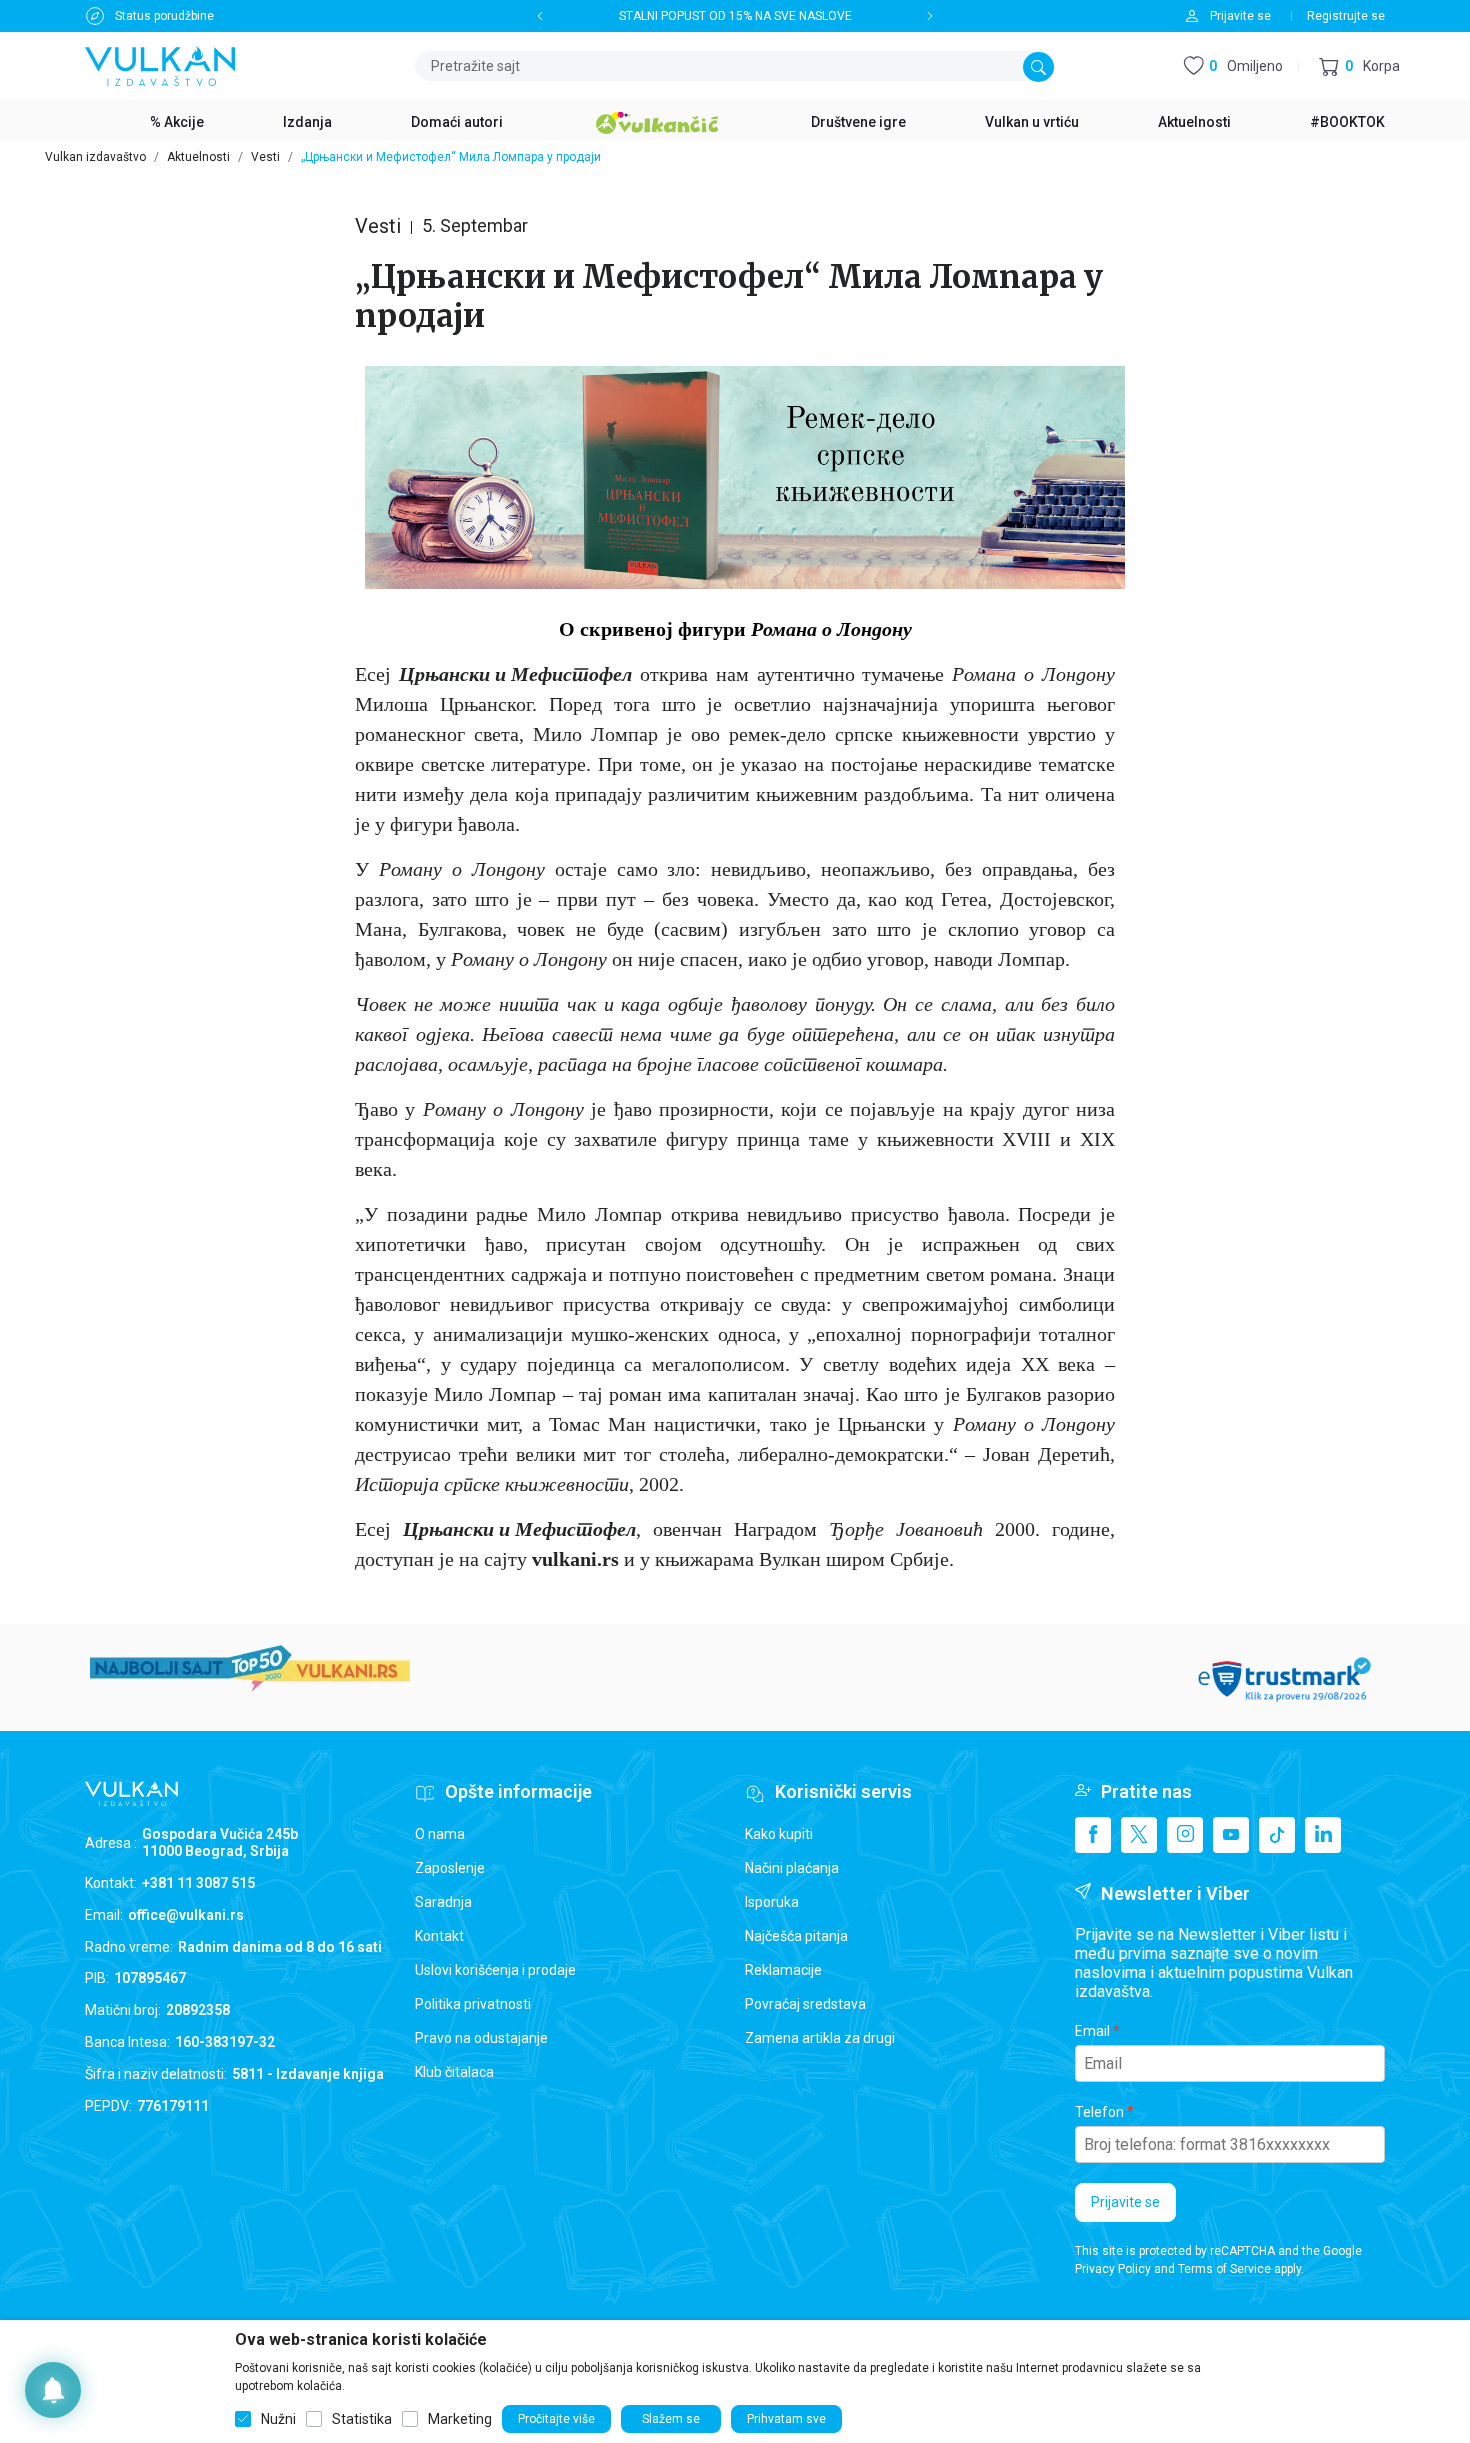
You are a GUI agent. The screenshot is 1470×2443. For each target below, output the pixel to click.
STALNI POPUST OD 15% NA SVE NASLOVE (735, 16)
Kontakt (439, 1936)
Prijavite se (1125, 2202)
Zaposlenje (450, 1868)
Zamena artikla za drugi (820, 2038)
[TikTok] (1277, 1835)
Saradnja (443, 1902)
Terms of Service (1224, 2269)
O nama (440, 1834)
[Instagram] (1185, 1835)
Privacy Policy (1113, 2269)
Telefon (1099, 2112)
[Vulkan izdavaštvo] (160, 64)
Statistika (362, 2419)
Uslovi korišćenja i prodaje (495, 1970)
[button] (1359, 66)
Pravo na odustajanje (481, 2038)
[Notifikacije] (53, 2390)
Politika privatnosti (473, 2004)
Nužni (278, 2419)
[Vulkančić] (657, 120)
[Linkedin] (1323, 1835)
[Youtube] (1231, 1835)
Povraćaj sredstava (805, 2004)
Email (1092, 2031)
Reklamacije (783, 1970)
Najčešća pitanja (796, 1936)
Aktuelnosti (198, 157)
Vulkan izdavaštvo (95, 157)
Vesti (265, 157)
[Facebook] (1093, 1835)
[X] (1139, 1835)
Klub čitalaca (454, 2072)
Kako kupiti (779, 1834)
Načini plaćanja (792, 1868)
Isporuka (772, 1902)
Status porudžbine (164, 16)
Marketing (460, 2419)
